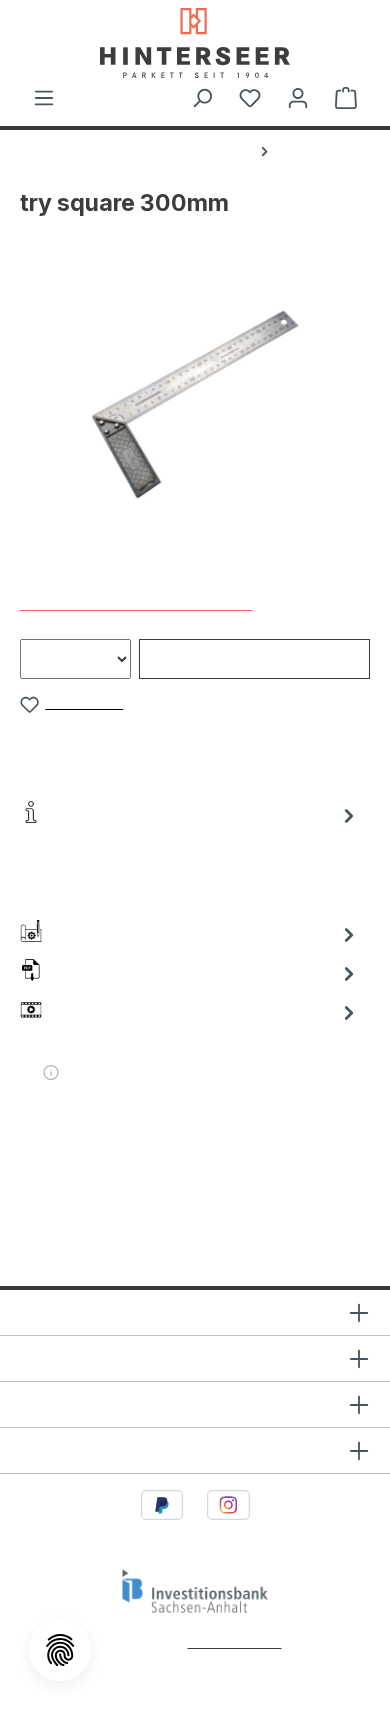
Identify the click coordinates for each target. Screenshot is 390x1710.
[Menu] (44, 98)
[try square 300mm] (194, 403)
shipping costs (235, 1641)
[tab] (190, 855)
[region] (195, 403)
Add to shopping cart (254, 658)
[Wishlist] (250, 98)
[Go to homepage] (195, 43)
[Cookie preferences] (60, 1650)
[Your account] (298, 98)
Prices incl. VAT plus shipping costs (136, 603)
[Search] (202, 98)
